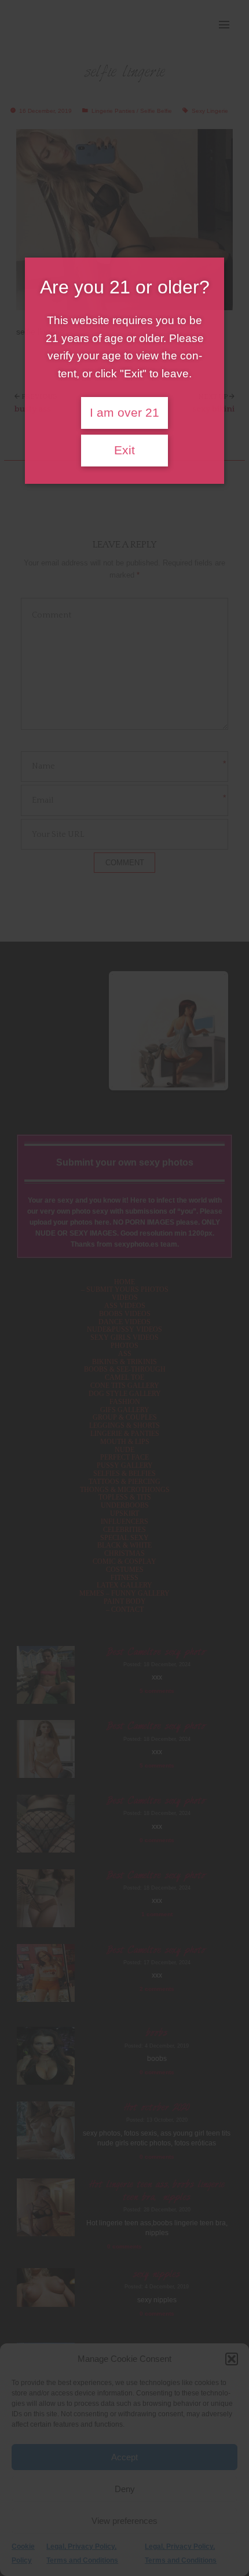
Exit (124, 450)
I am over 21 (124, 413)
